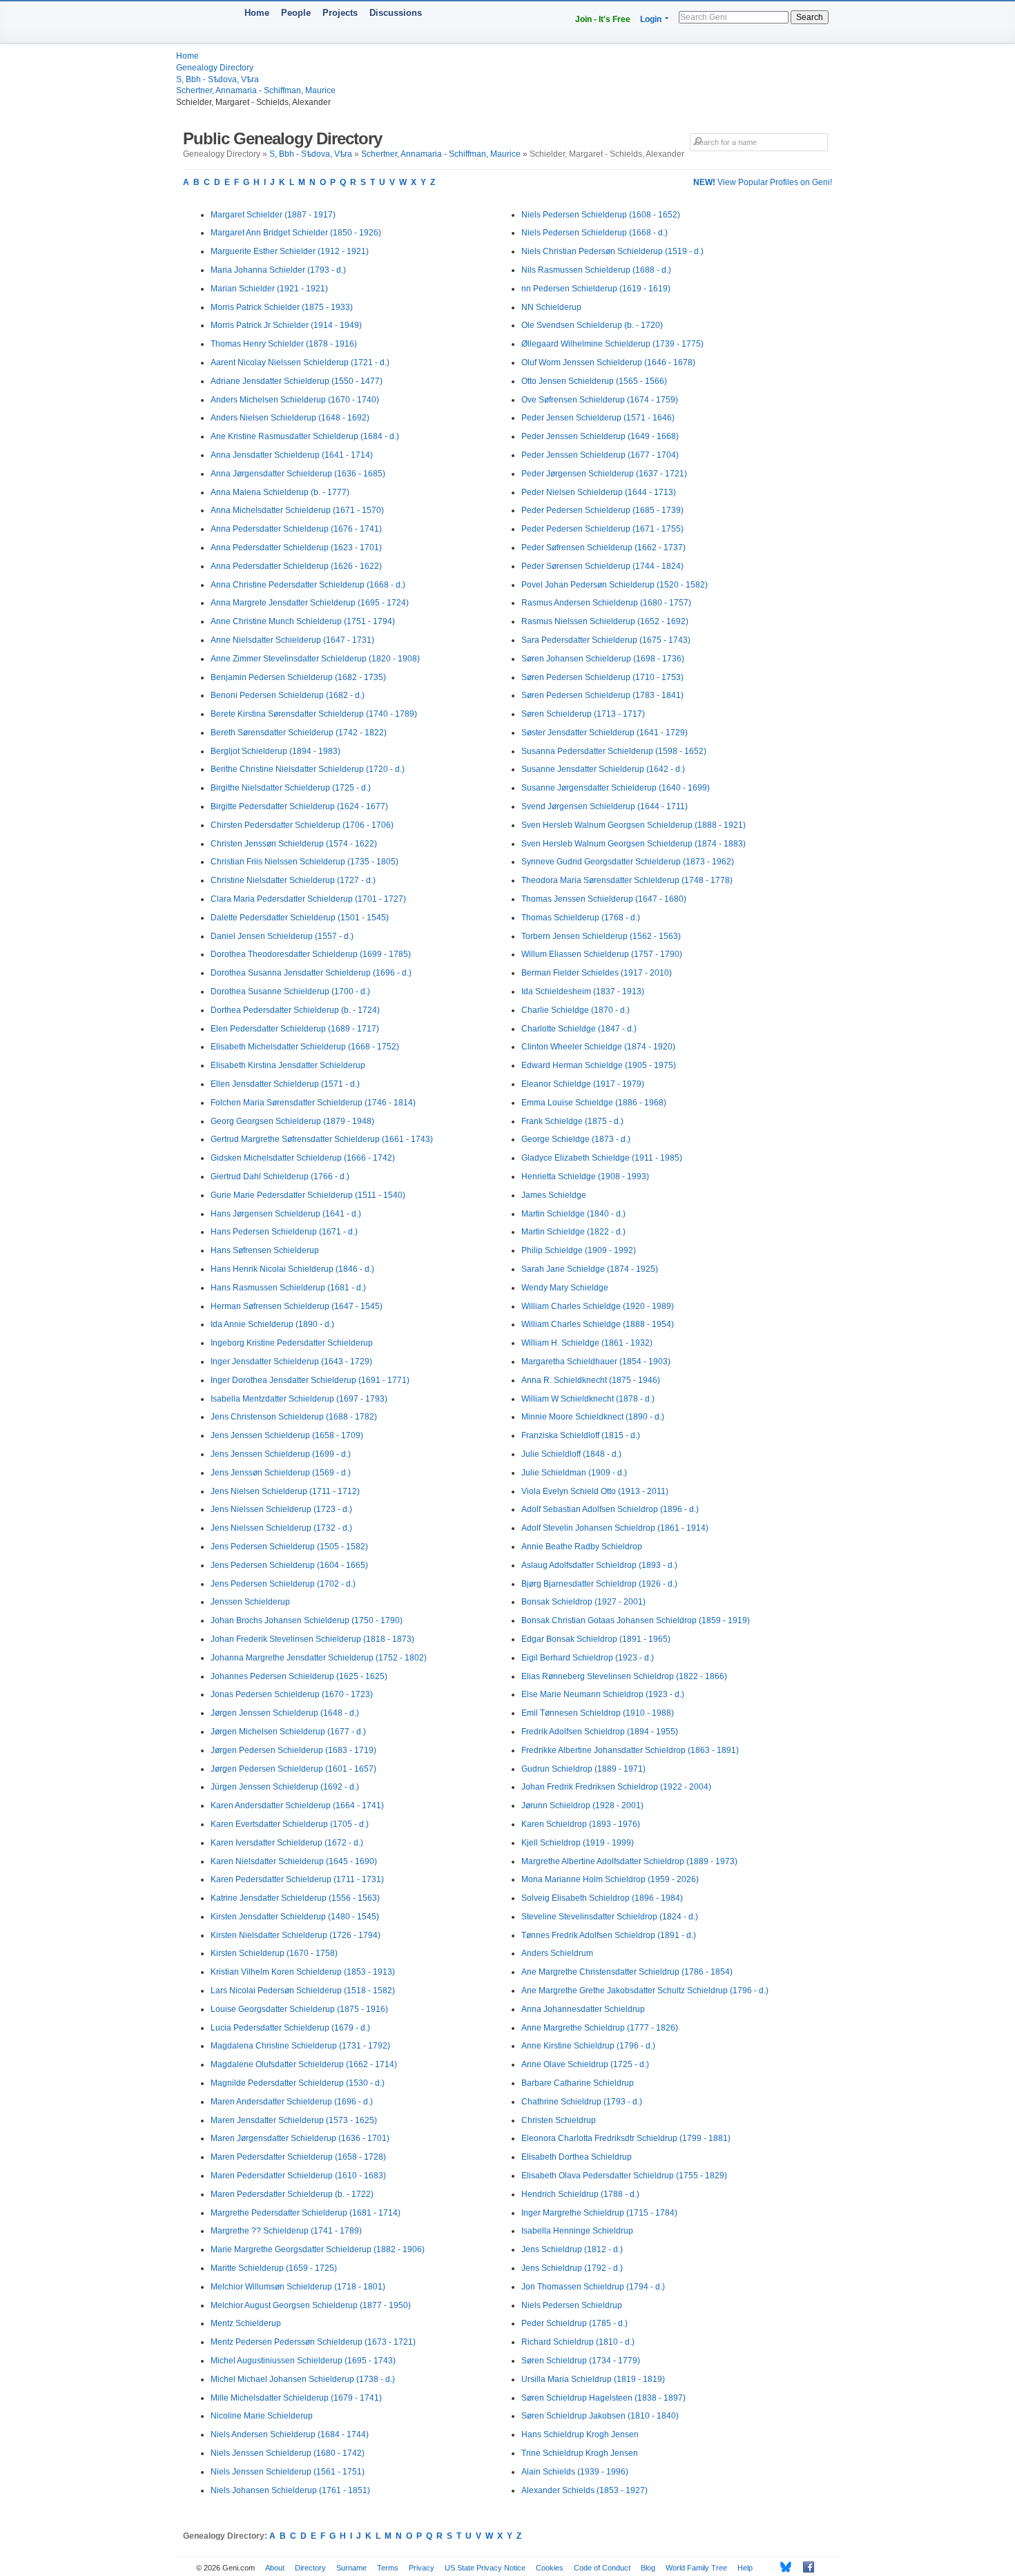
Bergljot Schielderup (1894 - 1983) (275, 751)
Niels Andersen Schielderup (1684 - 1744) (290, 2434)
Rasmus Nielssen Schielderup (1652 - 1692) (605, 621)
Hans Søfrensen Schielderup (265, 1250)
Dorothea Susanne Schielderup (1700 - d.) (290, 991)
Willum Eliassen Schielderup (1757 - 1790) (602, 954)
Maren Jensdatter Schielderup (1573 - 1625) (294, 2120)
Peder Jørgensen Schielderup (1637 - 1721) (604, 474)
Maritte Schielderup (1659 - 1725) (274, 2268)
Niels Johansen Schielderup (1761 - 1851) (290, 2490)
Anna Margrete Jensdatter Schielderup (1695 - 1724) (310, 603)
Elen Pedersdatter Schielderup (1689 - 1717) (295, 1029)
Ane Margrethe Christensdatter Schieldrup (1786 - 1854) (627, 1972)
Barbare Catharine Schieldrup (578, 2083)
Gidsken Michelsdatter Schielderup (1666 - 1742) (303, 1158)
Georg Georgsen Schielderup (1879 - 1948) (292, 1121)
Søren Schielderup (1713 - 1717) (583, 714)
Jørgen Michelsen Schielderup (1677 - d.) (288, 1732)
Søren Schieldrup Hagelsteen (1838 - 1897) (603, 2398)
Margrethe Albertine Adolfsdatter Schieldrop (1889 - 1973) (629, 1861)
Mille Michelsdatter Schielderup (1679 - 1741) (296, 2398)
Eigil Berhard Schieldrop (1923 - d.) (588, 1658)
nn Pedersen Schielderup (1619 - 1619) (596, 289)
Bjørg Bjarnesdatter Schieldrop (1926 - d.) (599, 1584)
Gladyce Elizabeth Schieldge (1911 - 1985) (602, 1158)
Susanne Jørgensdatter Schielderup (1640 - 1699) (616, 788)
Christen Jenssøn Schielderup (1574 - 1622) (294, 844)
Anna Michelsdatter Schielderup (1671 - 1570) (297, 510)
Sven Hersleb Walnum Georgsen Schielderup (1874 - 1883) (634, 844)
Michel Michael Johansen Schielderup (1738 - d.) (303, 2379)
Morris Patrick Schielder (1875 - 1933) (282, 307)
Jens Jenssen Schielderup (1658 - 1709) (287, 1435)
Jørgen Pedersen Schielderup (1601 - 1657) (293, 1769)
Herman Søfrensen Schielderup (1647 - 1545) (297, 1306)
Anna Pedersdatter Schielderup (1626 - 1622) (296, 566)
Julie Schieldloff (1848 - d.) (571, 1454)
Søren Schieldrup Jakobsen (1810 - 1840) (600, 2416)
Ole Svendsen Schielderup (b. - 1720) (592, 325)
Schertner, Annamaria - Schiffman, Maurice (256, 90)
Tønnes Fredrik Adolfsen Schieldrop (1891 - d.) (609, 1935)
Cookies (550, 2568)
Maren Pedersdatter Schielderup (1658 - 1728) (298, 2157)
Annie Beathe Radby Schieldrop (582, 1547)
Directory (310, 2568)
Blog (648, 2568)
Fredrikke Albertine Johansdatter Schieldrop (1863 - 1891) (630, 1750)
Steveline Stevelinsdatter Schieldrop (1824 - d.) (610, 1917)
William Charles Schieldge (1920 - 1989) (598, 1306)
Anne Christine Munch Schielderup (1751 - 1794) (303, 621)
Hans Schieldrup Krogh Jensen (580, 2434)
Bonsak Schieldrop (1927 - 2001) (583, 1602)
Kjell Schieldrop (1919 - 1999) (578, 1843)
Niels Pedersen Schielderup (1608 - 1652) (601, 215)
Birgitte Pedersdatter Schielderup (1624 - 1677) (299, 806)
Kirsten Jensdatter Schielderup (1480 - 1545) (295, 1917)
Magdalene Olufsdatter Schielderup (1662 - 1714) (304, 2064)
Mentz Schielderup (246, 2323)
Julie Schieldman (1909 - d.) (574, 1473)
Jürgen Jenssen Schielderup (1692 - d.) (285, 1787)
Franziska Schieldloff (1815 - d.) (581, 1435)
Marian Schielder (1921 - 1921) (269, 289)
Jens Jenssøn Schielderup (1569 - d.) (281, 1473)
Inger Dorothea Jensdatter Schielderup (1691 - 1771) (310, 1380)
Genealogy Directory (215, 68)
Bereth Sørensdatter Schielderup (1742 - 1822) (299, 733)
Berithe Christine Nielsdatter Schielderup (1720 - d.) (308, 769)
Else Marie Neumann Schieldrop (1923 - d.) (603, 1694)
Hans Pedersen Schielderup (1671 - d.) (284, 1232)
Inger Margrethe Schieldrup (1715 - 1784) (599, 2213)
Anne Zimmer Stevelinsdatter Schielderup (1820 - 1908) (315, 659)
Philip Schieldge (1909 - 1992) (579, 1250)
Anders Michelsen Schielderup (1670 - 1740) (295, 400)
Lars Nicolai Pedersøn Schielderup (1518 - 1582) (303, 1991)
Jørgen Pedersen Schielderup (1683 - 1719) (293, 1750)
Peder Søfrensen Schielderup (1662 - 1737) (603, 548)
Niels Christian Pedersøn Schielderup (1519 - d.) (612, 251)
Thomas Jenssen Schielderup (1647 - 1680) (604, 899)
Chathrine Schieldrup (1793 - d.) (582, 2102)
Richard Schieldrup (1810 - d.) (578, 2342)
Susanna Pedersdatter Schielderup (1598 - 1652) (614, 751)
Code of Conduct (602, 2568)
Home (257, 13)
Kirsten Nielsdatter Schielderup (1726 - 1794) (296, 1935)
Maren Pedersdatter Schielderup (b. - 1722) (292, 2194)
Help (745, 2568)
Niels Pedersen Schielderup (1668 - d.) (594, 233)
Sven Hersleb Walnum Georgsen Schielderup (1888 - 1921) (634, 825)
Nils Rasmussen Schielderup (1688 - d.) (596, 270)
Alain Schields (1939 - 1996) (575, 2472)
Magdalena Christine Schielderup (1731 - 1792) (300, 2046)
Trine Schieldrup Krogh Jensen (580, 2453)
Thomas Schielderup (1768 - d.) (581, 918)
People (296, 13)
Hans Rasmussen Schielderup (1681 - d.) (288, 1288)
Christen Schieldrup (559, 2120)
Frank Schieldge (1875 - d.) (572, 1121)
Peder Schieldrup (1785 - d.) (574, 2323)
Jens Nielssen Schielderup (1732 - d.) (281, 1528)
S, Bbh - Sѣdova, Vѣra (217, 79)
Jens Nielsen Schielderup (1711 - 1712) (285, 1491)
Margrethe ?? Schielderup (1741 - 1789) (286, 2231)
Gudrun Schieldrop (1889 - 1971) (583, 1769)
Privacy (422, 2568)
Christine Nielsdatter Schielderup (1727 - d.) (293, 880)
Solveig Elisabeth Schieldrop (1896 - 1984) (602, 1898)
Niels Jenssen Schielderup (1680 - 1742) (288, 2453)
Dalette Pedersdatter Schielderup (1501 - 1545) (300, 918)
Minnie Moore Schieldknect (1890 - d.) (593, 1417)
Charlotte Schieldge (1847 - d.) (579, 1029)
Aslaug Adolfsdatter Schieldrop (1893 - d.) (599, 1565)
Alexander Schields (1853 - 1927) (584, 2490)
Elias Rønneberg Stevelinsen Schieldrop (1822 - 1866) (624, 1676)
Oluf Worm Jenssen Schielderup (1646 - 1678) (608, 362)
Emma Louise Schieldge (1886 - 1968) (594, 1103)
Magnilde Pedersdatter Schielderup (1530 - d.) (298, 2083)
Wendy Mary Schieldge (565, 1288)
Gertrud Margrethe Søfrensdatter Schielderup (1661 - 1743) (322, 1139)
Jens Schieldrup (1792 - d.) (572, 2268)
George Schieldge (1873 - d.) (576, 1139)
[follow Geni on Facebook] (805, 2567)
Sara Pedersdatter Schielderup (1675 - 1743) (606, 640)
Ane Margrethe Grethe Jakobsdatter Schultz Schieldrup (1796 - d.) (645, 1991)
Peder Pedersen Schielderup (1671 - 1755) (602, 529)
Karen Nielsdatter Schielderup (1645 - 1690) (294, 1861)
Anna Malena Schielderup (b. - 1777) (280, 492)
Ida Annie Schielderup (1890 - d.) (272, 1324)
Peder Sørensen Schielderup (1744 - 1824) (602, 566)
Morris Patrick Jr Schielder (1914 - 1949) (286, 325)
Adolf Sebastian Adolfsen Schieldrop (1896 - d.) (610, 1509)
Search (810, 17)
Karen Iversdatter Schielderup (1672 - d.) (287, 1843)
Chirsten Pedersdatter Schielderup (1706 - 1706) (302, 825)
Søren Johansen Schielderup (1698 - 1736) (603, 659)
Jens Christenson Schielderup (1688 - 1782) (294, 1417)
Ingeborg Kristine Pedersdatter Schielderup (292, 1343)
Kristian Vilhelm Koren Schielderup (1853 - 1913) (303, 1972)
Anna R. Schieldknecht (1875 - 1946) (591, 1380)
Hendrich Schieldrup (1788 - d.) (580, 2194)
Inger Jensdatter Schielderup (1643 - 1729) (291, 1362)
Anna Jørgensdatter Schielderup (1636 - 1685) (298, 474)
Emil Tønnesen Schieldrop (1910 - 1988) (598, 1713)
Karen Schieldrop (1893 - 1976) (581, 1824)
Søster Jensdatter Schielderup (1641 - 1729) (605, 733)
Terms (388, 2568)
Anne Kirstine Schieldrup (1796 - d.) (588, 2046)
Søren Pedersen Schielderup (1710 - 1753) (602, 677)
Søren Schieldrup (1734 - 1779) (581, 2361)
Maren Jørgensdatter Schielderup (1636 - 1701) (300, 2138)
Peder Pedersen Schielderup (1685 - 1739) (602, 510)
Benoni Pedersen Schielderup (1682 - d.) (288, 695)
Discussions (396, 13)
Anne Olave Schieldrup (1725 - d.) (585, 2064)
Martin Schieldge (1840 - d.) (573, 1214)
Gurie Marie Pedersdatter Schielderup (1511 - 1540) (308, 1195)
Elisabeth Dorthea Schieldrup (577, 2157)
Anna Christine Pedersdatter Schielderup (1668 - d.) (308, 585)
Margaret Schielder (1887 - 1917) (273, 215)
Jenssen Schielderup (250, 1602)
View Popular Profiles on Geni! (763, 182)
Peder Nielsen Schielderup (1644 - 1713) (599, 492)
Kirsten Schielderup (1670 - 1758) (274, 1953)
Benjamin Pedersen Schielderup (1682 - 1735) (298, 677)
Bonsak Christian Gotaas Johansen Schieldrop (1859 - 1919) (636, 1620)
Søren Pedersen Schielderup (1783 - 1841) (602, 695)
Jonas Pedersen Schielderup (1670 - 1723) (292, 1694)
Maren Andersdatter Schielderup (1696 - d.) (292, 2102)
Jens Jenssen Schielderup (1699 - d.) (281, 1454)
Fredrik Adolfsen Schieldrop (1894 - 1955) (600, 1732)
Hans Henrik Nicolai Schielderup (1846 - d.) (292, 1269)
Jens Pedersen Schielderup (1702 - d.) (283, 1584)
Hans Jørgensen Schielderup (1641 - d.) (286, 1214)
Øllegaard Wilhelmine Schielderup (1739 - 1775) (612, 344)
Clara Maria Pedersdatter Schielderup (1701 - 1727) (308, 899)
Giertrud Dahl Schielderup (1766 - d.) (280, 1176)
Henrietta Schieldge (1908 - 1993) (585, 1176)
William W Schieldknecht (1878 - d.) (588, 1399)
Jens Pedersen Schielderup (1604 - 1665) (289, 1565)
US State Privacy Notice (485, 2568)
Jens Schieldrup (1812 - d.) (572, 2249)
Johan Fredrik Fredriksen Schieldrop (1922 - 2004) (616, 1787)
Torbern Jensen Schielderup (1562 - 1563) (601, 936)
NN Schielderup (551, 307)
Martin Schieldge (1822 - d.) (573, 1232)
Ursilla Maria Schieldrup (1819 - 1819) (593, 2379)
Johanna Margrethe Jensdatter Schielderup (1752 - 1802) (319, 1658)
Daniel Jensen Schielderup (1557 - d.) (282, 936)
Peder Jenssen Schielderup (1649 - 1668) (600, 436)
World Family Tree (696, 2568)
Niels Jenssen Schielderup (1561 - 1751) (288, 2472)
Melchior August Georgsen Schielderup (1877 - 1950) (311, 2305)
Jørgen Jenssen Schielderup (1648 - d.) (285, 1713)
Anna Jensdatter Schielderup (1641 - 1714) (292, 455)
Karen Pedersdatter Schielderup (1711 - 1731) (297, 1879)
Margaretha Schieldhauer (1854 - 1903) (596, 1362)
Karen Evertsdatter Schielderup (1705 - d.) (290, 1824)
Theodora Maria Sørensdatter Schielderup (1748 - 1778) (627, 880)
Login (651, 19)
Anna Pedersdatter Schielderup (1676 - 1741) (296, 529)
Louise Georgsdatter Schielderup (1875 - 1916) (299, 2009)
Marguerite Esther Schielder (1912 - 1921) (290, 251)
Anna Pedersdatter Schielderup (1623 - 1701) (296, 548)
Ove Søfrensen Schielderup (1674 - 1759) (600, 400)
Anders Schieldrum (557, 1953)
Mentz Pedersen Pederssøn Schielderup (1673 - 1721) (313, 2342)
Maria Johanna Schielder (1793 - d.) (278, 270)
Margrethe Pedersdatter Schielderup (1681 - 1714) (306, 2213)
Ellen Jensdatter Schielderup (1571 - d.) (285, 1084)
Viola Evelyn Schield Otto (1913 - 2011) (595, 1491)
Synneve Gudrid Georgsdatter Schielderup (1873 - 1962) (628, 862)
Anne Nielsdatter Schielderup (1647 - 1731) (292, 640)
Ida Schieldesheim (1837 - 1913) (583, 991)
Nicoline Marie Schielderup (262, 2416)
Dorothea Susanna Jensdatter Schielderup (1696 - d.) (311, 973)
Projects (340, 13)
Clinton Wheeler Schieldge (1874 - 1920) (598, 1047)
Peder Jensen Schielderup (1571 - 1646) (598, 418)
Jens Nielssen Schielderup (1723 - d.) (281, 1509)
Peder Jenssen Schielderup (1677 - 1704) (600, 455)
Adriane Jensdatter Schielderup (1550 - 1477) (297, 381)
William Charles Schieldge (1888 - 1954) (598, 1324)
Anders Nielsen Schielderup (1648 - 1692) (290, 418)
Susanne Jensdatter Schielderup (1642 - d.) (603, 769)
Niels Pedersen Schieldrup (572, 2305)
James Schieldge (554, 1195)
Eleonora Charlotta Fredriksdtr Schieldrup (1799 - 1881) (626, 2138)
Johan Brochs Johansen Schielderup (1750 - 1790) (307, 1620)
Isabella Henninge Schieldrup (577, 2231)
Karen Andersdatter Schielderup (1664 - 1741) (297, 1805)
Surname (351, 2568)
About (275, 2568)
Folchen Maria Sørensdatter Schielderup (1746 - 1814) (313, 1103)
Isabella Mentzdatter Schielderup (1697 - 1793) (299, 1399)
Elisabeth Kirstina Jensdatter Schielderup (288, 1065)
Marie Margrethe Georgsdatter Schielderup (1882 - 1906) (318, 2249)
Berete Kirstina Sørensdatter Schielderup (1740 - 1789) (314, 714)
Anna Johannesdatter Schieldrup (583, 2009)
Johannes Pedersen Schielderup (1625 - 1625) (299, 1676)
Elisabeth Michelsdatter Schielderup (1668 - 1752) (305, 1047)
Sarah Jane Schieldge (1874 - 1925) (590, 1269)
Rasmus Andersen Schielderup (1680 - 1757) (606, 603)
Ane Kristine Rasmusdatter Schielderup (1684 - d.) (305, 436)
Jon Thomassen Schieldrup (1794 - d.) (593, 2287)
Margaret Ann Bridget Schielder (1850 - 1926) (296, 233)
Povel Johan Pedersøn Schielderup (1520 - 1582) (615, 585)
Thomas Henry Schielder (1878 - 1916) (284, 344)
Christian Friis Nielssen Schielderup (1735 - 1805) (304, 862)
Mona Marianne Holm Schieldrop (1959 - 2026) (610, 1879)
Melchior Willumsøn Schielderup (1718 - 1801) (298, 2287)
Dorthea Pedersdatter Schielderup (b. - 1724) (295, 1010)
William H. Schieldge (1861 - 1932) (587, 1343)
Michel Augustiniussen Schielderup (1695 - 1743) (303, 2361)
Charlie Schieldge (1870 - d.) (576, 1010)
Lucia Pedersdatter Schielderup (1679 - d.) (290, 2028)
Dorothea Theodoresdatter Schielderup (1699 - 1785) (311, 954)
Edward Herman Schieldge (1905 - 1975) (599, 1065)
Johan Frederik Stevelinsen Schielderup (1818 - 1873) (312, 1639)
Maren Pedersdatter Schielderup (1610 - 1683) (298, 2176)
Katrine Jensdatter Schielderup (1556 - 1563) (295, 1898)
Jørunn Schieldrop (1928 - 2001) (582, 1805)
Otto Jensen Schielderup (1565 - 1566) (594, 381)
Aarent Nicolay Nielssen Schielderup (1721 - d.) (300, 362)
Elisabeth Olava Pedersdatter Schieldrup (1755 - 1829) (624, 2176)
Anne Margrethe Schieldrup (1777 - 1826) (600, 2028)
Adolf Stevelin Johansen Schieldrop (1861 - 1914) (615, 1528)
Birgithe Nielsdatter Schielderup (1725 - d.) (291, 788)
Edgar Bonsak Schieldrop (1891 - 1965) (596, 1639)
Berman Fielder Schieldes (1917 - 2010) (597, 973)
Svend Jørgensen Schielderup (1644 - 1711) (605, 806)
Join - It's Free (603, 19)
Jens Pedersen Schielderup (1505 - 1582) (289, 1547)
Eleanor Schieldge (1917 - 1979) (583, 1084)
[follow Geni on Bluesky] (782, 2567)
